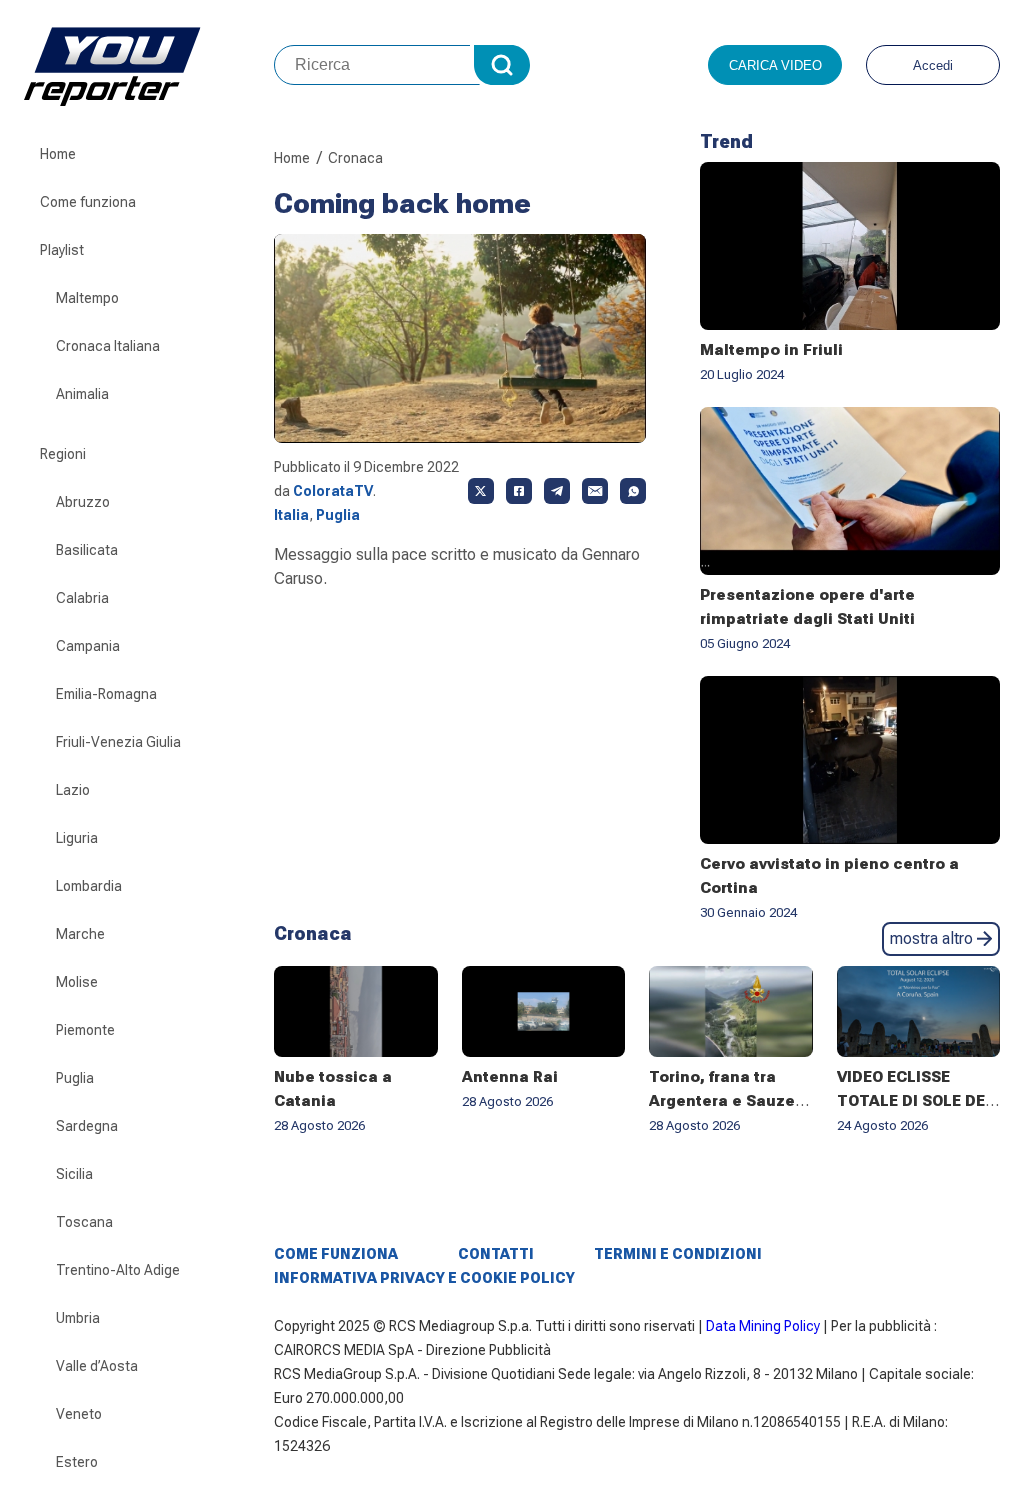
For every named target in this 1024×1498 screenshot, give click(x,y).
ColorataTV (333, 491)
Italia (291, 515)
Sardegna (87, 1126)
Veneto (79, 1414)
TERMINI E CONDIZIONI (678, 1254)
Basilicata (87, 550)
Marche (80, 934)
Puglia (75, 1078)
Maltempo (87, 298)
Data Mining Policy (763, 1326)
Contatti (496, 1254)
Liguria (77, 838)
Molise (77, 982)
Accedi (933, 65)
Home (58, 154)
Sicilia (74, 1174)
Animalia (82, 394)
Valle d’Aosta (97, 1366)
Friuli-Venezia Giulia (118, 742)
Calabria (82, 598)
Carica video (775, 65)
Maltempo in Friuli (771, 350)
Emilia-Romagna (106, 694)
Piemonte (85, 1030)
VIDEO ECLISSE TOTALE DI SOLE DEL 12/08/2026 (915, 1101)
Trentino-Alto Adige (118, 1270)
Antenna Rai (510, 1077)
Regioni (63, 454)
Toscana (84, 1222)
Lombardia (89, 886)
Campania (88, 646)
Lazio (73, 790)
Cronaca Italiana (108, 346)
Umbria (78, 1318)
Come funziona (88, 202)
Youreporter (149, 65)
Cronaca (355, 158)
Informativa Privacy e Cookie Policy (424, 1278)
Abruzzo (83, 502)
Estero (77, 1462)
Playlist (62, 250)
